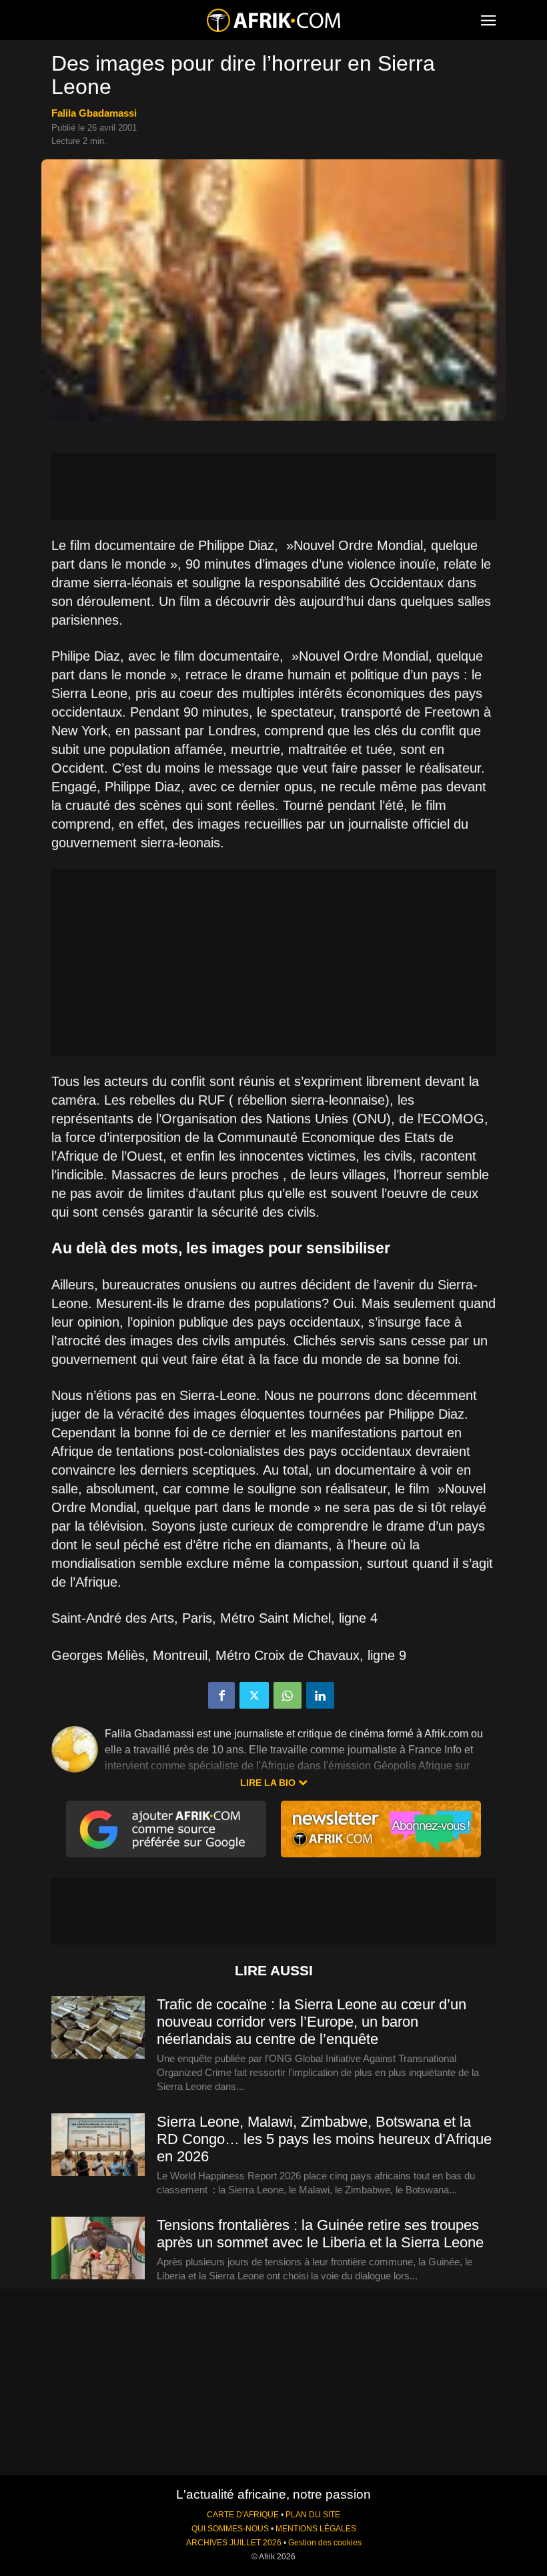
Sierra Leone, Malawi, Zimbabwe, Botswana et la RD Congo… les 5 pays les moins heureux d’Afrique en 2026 (324, 2139)
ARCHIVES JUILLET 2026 (234, 2543)
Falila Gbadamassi (94, 113)
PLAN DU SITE (313, 2515)
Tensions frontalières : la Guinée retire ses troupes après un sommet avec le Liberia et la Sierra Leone (320, 2234)
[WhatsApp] (288, 1695)
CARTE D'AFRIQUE (243, 2515)
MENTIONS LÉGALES (316, 2529)
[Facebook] (221, 1695)
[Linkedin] (320, 1695)
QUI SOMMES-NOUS (230, 2529)
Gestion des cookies (325, 2543)
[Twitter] (254, 1695)
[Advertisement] (273, 487)
